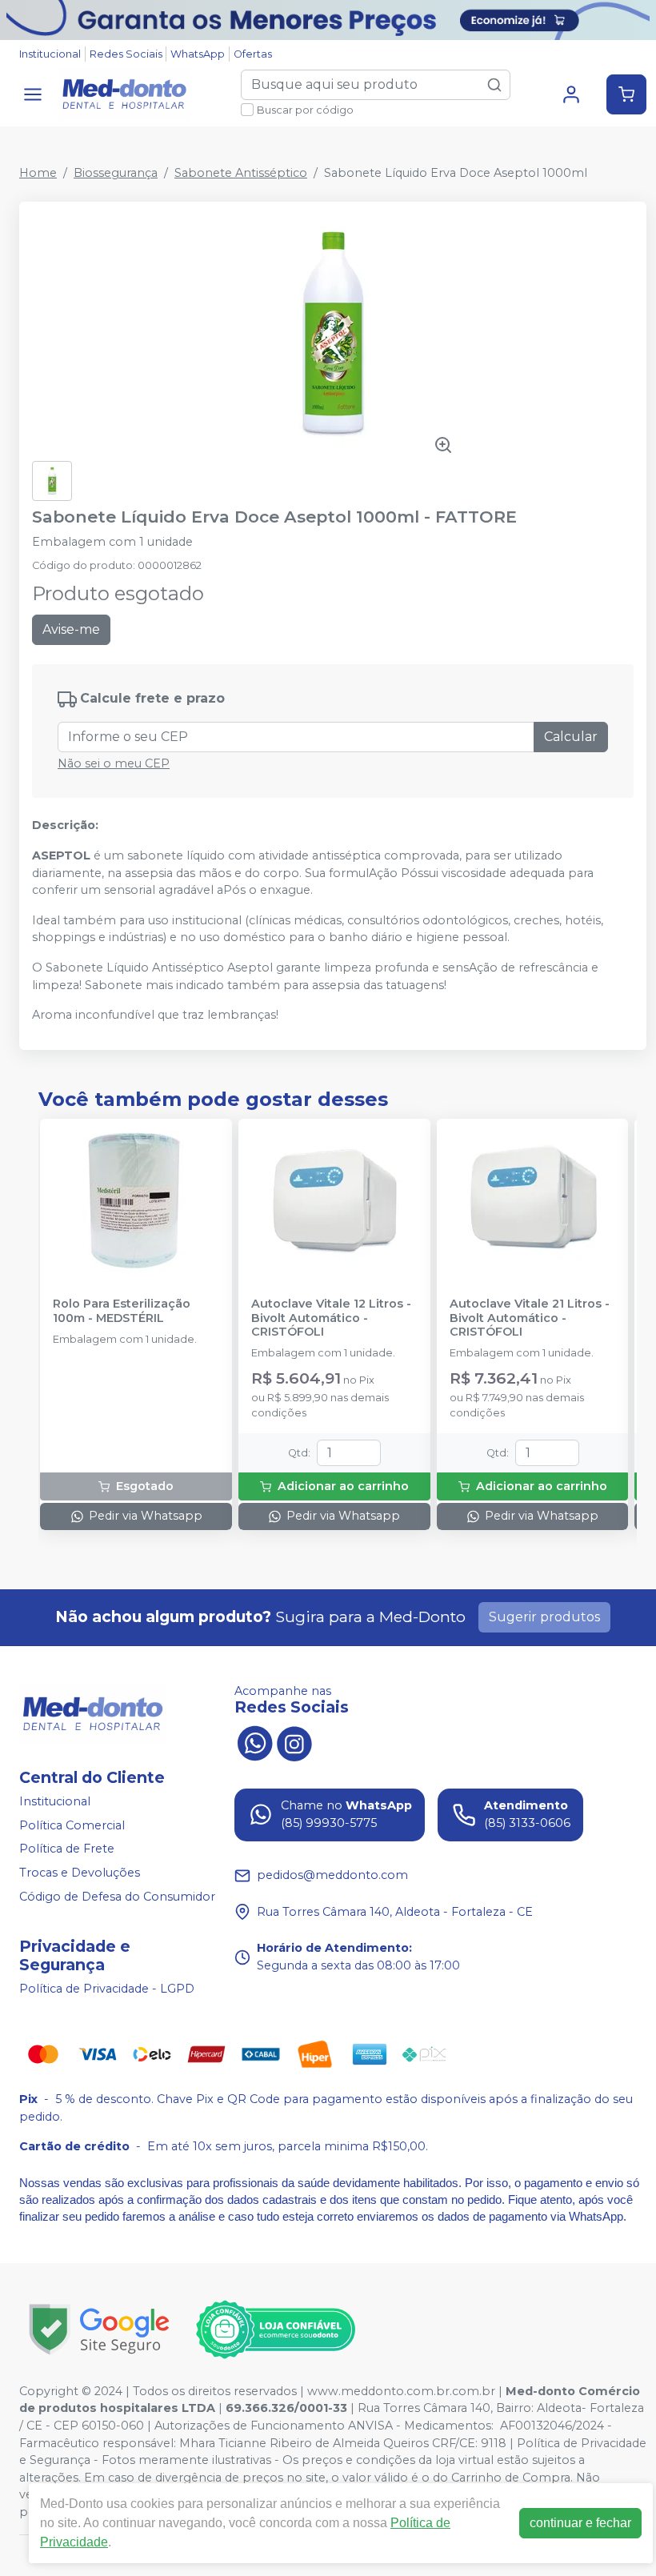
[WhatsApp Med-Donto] (254, 1742)
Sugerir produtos (544, 1617)
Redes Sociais (126, 54)
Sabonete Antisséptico (241, 173)
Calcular (571, 737)
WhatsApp (198, 54)
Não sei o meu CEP (114, 763)
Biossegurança (116, 173)
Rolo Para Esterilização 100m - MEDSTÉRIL (122, 1311)
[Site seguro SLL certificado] (99, 2329)
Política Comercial (72, 1825)
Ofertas (253, 54)
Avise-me (71, 629)
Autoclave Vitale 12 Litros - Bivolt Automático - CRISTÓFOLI (331, 1318)
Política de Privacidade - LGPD (107, 1989)
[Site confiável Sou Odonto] (275, 2330)
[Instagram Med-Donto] (294, 1742)
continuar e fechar (580, 2523)
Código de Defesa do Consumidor (117, 1897)
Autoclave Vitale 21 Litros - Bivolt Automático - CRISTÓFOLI (530, 1318)
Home (38, 173)
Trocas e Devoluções (80, 1873)
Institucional (50, 54)
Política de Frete (67, 1849)
